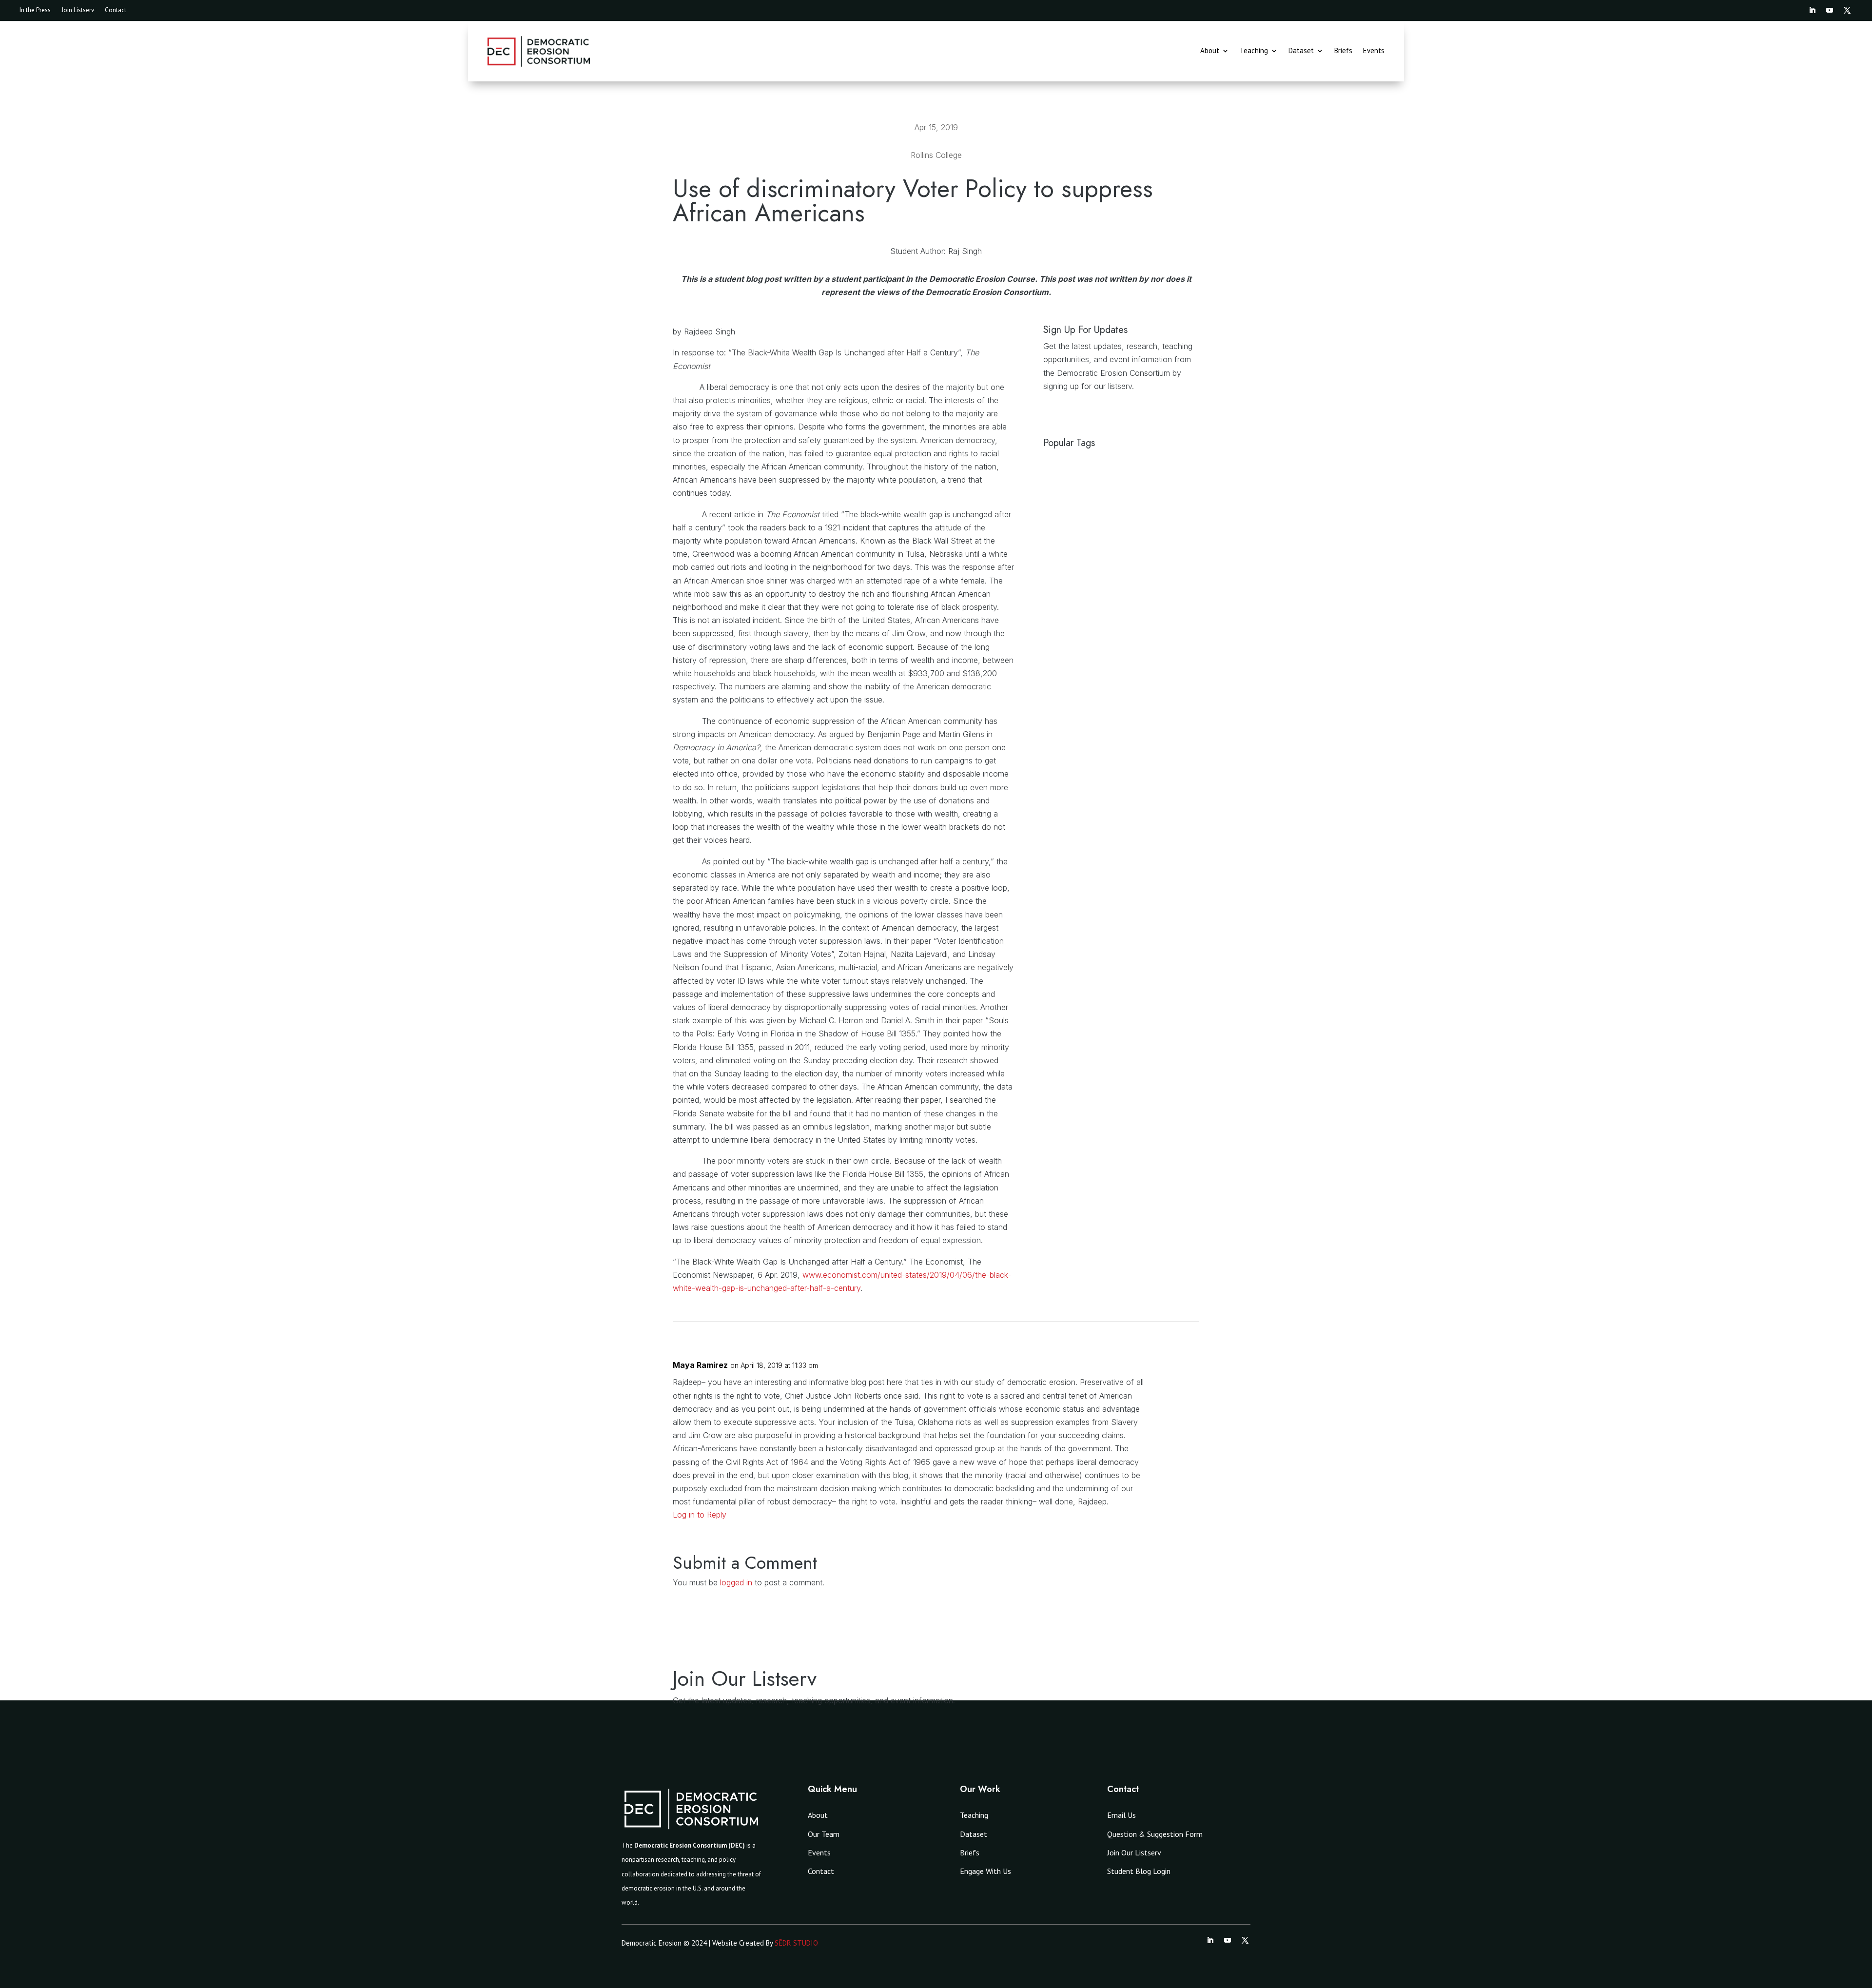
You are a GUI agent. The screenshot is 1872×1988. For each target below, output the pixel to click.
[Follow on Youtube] (1830, 10)
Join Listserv (78, 10)
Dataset (1301, 51)
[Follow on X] (1847, 10)
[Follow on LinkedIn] (1812, 10)
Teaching (1254, 51)
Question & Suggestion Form (1155, 1834)
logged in (736, 1582)
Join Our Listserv (1134, 1852)
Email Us (1121, 1815)
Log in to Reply (700, 1515)
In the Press (35, 10)
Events (1374, 51)
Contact (116, 10)
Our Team (824, 1834)
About (1210, 51)
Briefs (1343, 51)
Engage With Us (985, 1871)
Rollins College (936, 155)
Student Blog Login (1139, 1871)
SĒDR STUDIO (796, 1943)
